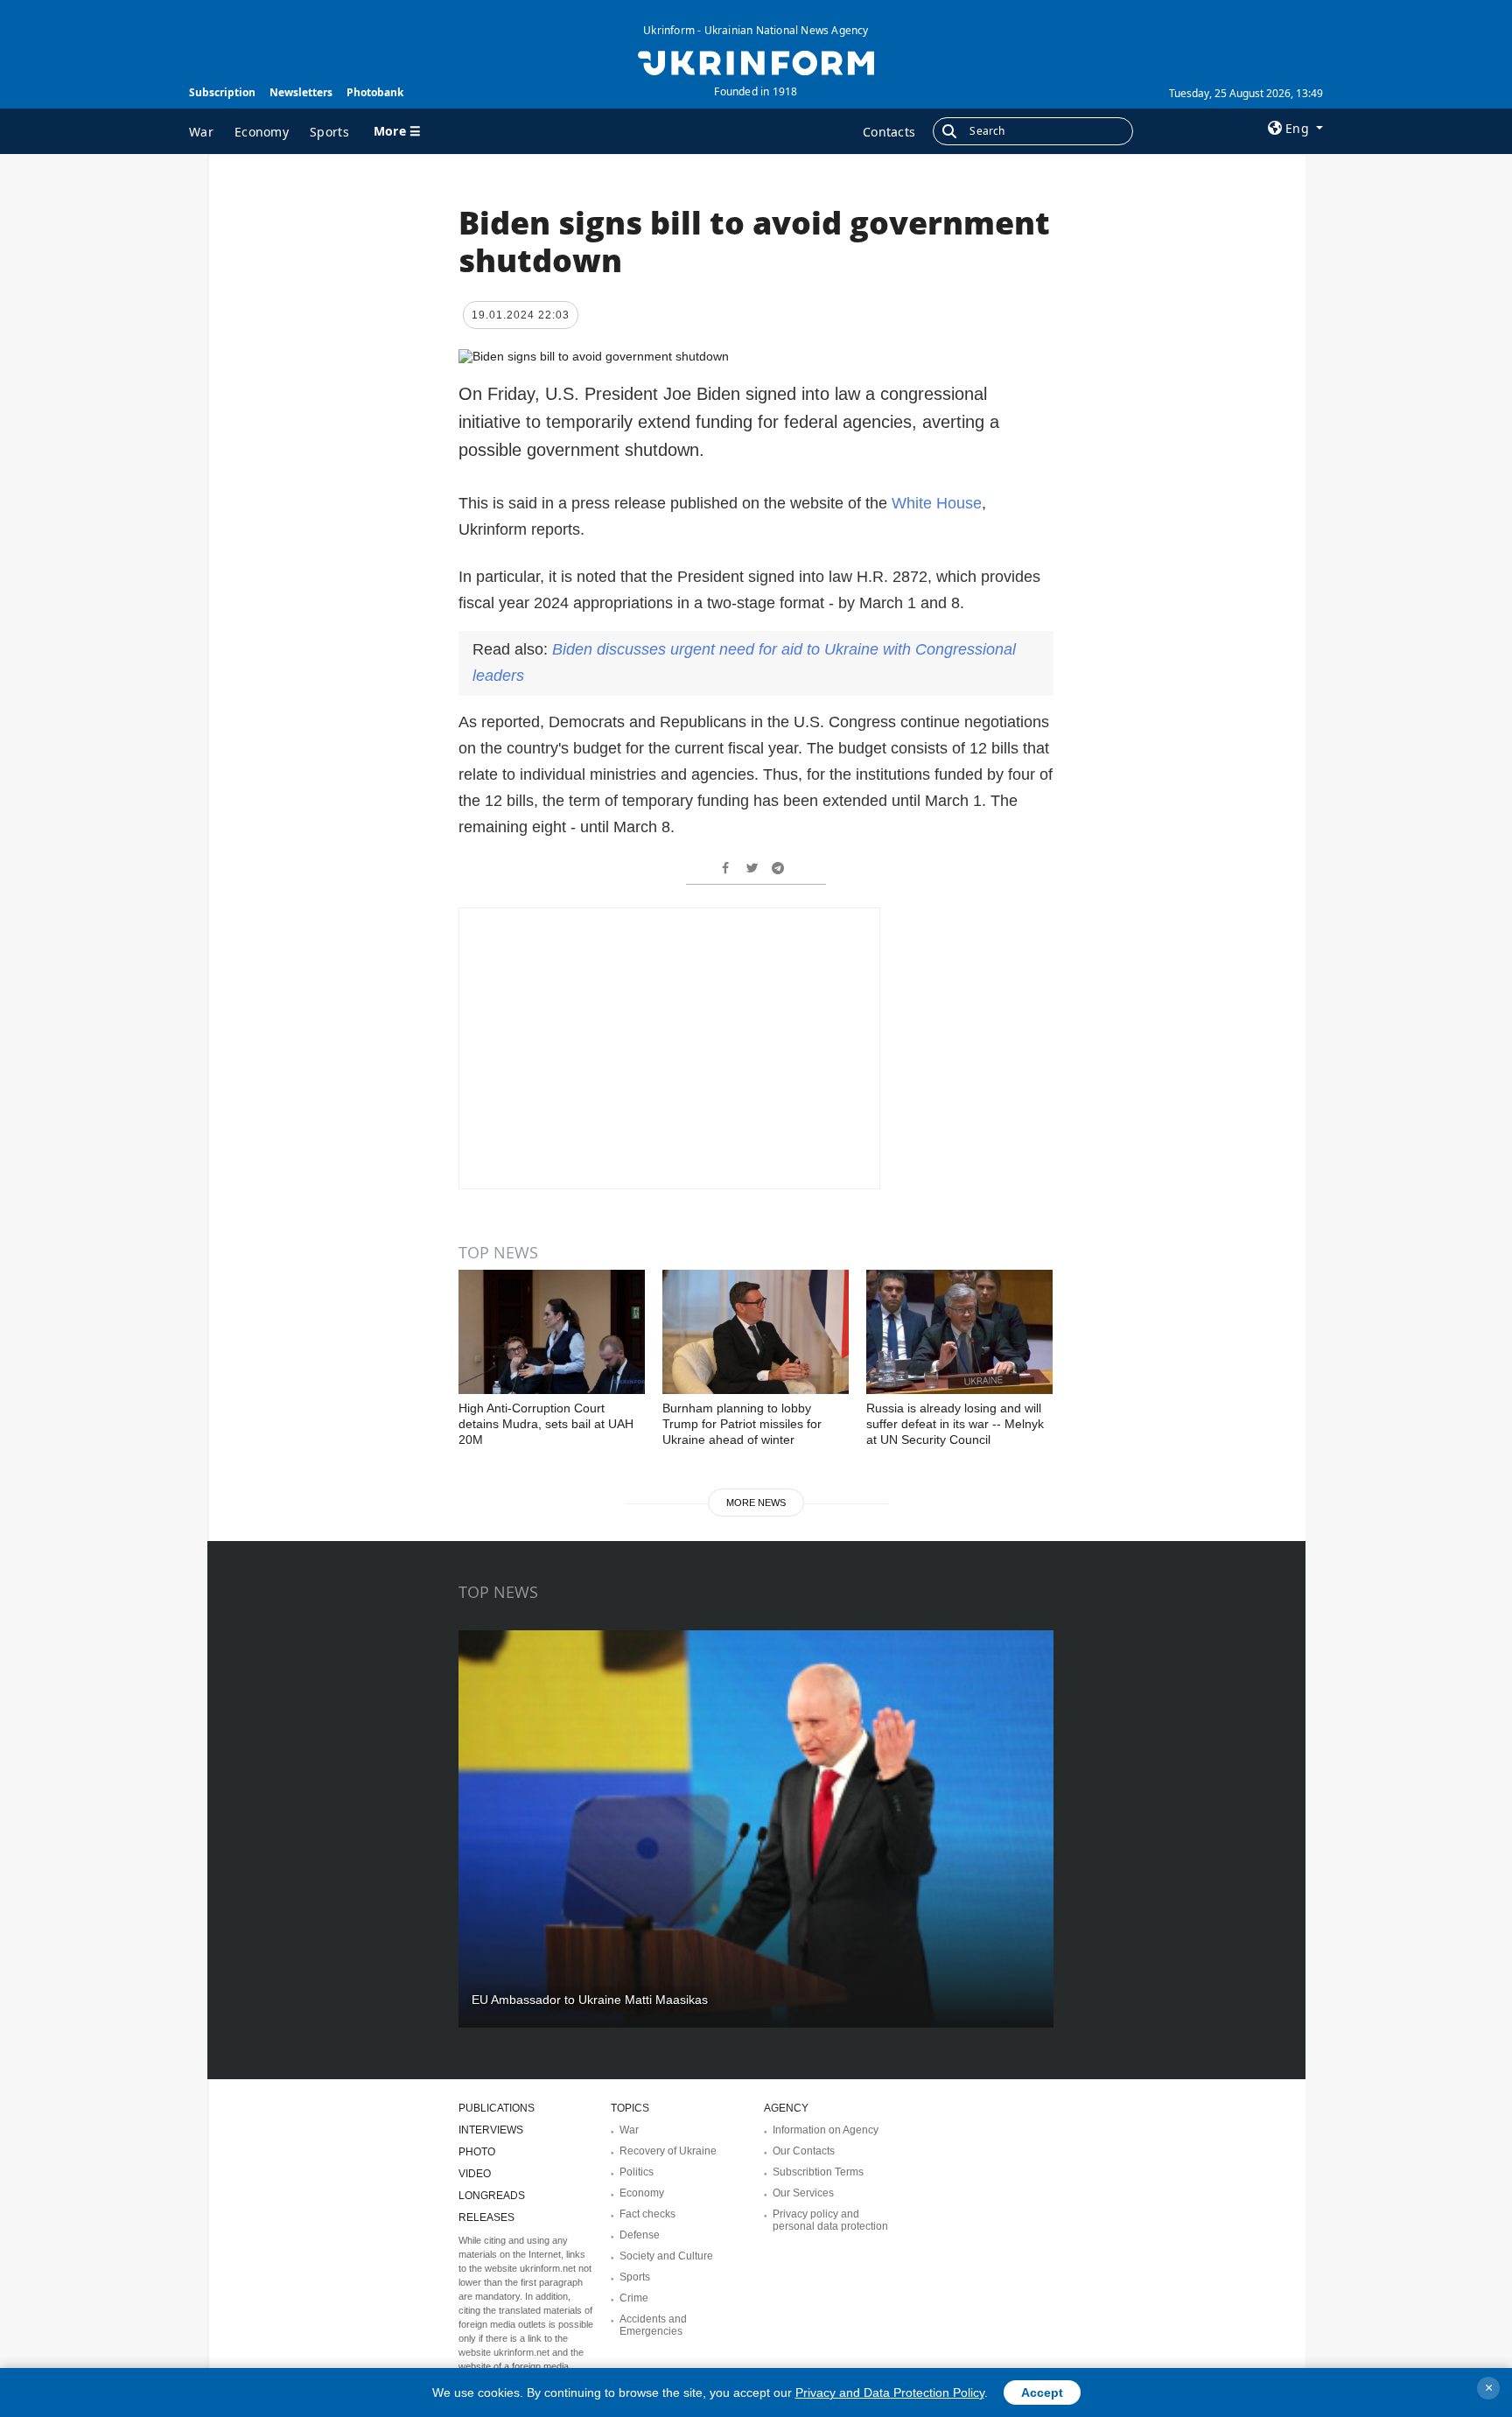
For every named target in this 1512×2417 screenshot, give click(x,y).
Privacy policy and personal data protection (830, 2220)
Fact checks (647, 2214)
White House (937, 503)
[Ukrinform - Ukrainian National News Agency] (756, 61)
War (201, 132)
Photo (477, 2152)
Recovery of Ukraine (668, 2151)
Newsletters (301, 92)
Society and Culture (666, 2256)
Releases (486, 2217)
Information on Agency (826, 2130)
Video (475, 2174)
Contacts (889, 132)
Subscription (222, 92)
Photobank (375, 92)
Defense (640, 2235)
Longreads (492, 2196)
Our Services (803, 2193)
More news (756, 1503)
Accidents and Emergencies (653, 2325)
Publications (497, 2108)
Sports (329, 132)
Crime (634, 2298)
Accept (1042, 2392)
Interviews (491, 2130)
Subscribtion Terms (818, 2172)
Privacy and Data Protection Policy (890, 2392)
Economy (262, 132)
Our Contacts (804, 2151)
